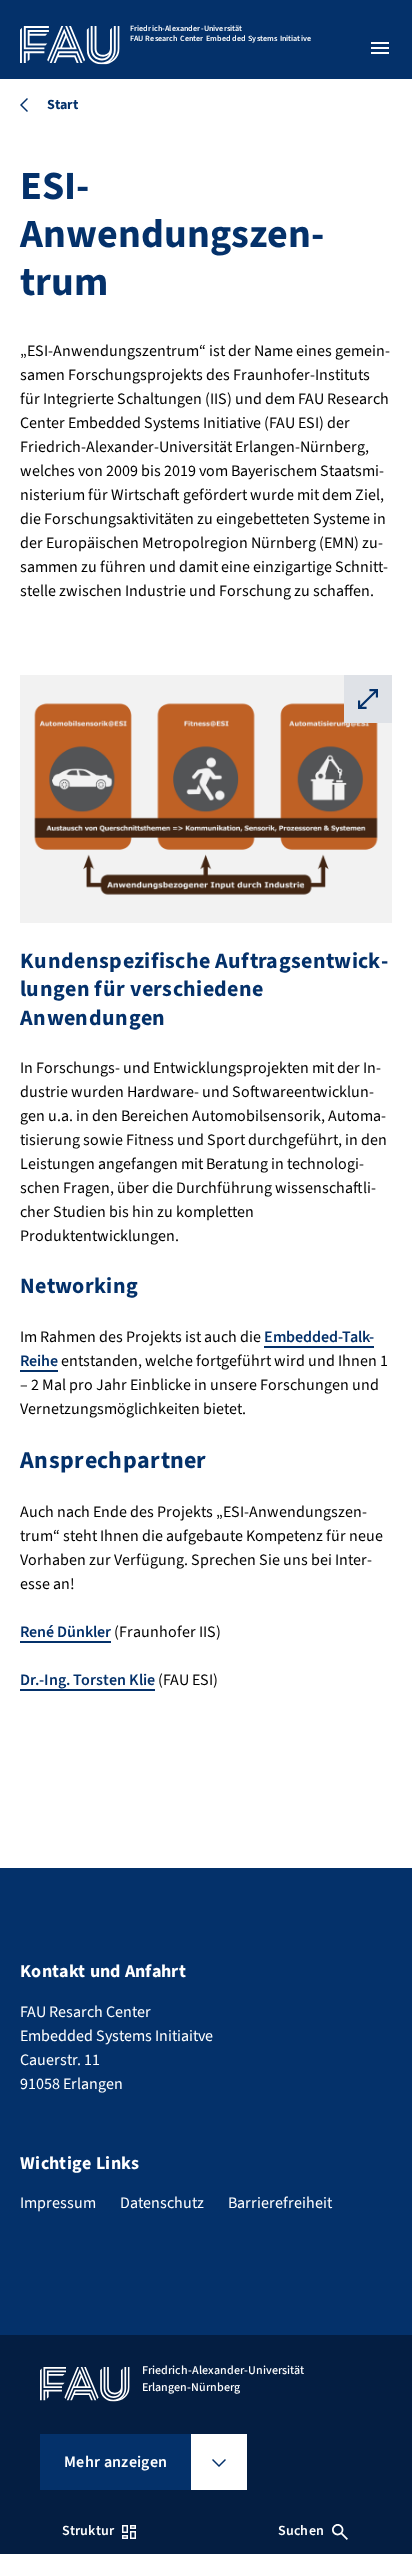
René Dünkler (65, 1632)
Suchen (301, 2531)
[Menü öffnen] (380, 48)
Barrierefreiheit (280, 2203)
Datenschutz (162, 2203)
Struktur (88, 2531)
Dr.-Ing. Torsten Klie (87, 1680)
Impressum (58, 2203)
